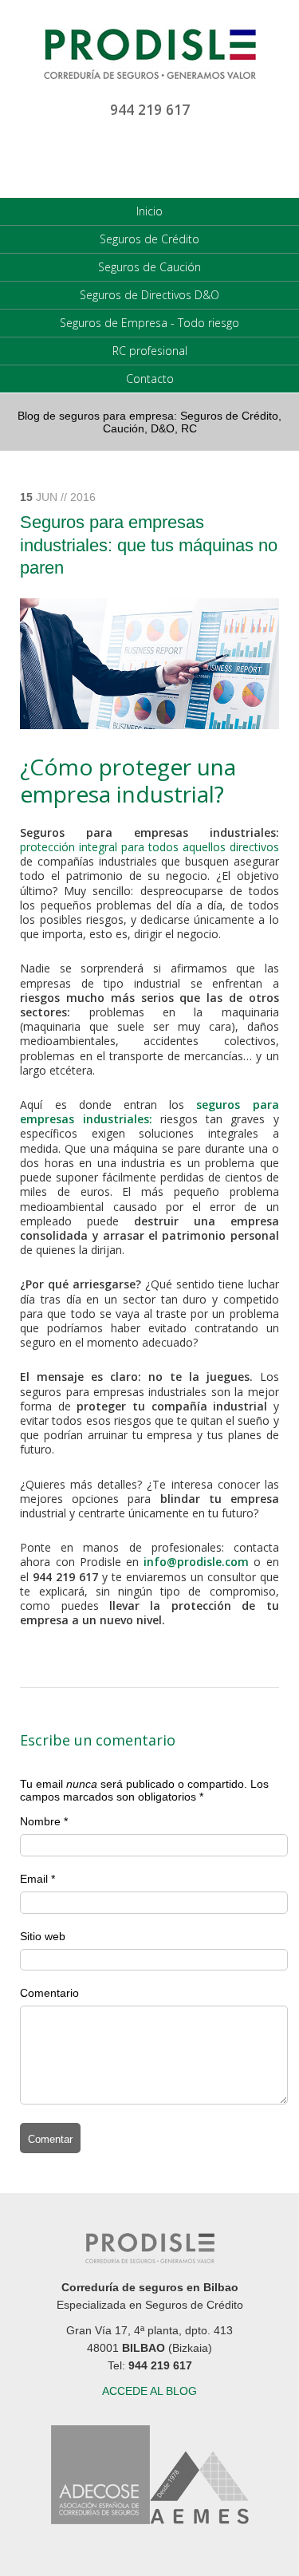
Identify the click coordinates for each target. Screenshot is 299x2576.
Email (34, 1879)
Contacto (150, 379)
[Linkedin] (80, 157)
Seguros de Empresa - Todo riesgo (149, 323)
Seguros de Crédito (149, 239)
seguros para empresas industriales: (149, 1112)
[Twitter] (150, 157)
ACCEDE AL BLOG (149, 2391)
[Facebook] (185, 157)
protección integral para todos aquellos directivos (149, 847)
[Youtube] (115, 157)
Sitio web (43, 1936)
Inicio (149, 211)
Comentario (49, 1993)
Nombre (40, 1821)
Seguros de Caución (149, 267)
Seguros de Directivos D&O (149, 295)
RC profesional (150, 351)
